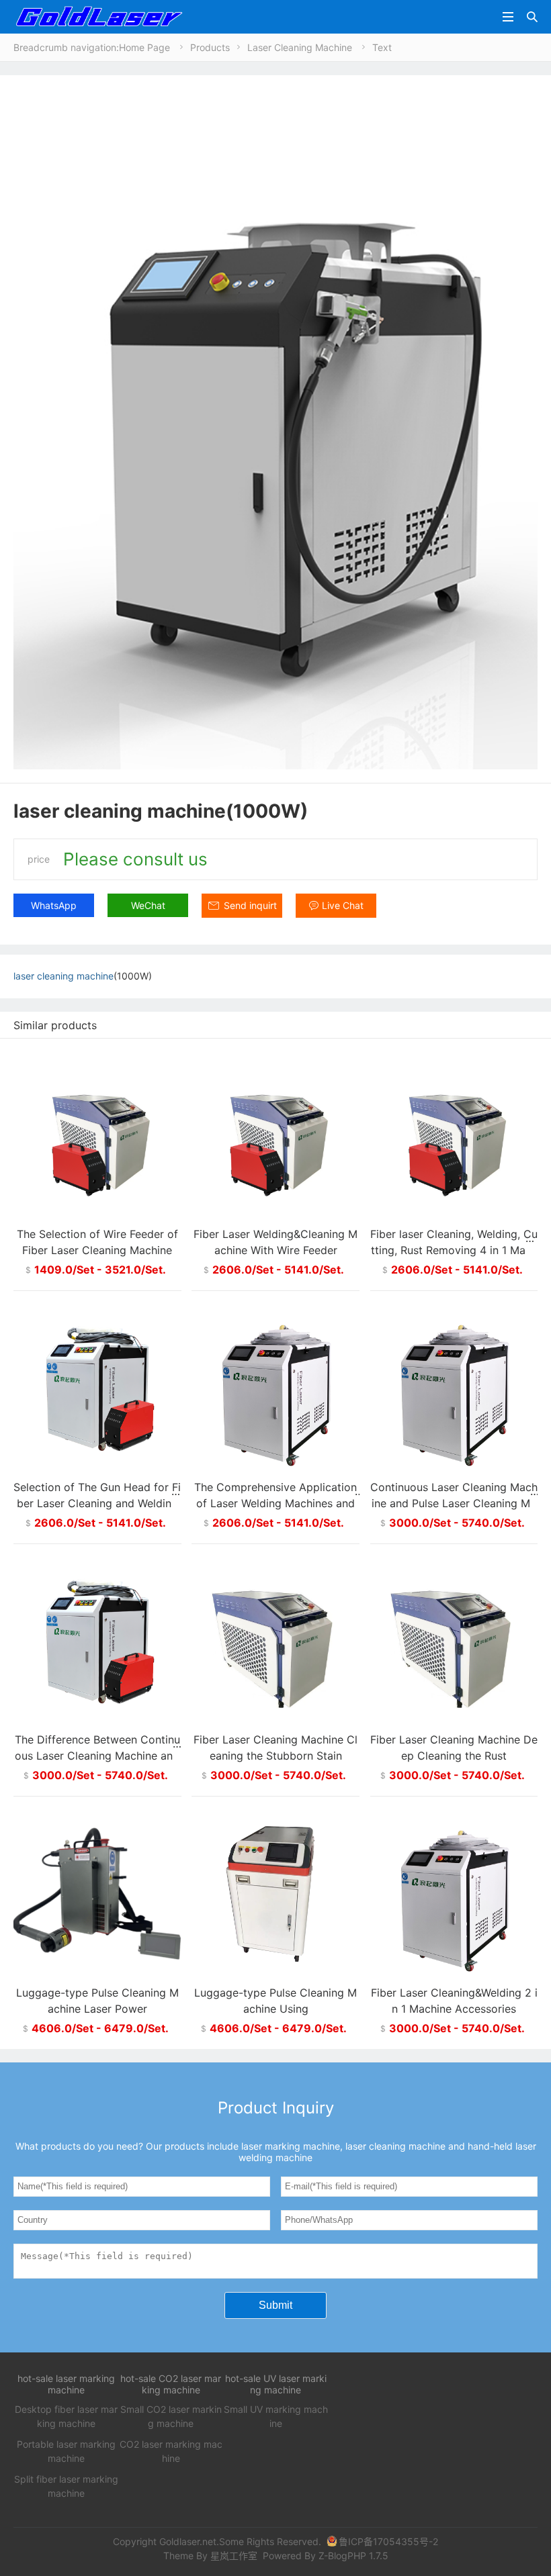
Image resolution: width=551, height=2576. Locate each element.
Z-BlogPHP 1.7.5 (353, 2556)
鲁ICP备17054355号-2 (388, 2541)
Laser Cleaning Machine (300, 47)
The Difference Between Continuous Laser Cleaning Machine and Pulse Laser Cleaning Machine (97, 1756)
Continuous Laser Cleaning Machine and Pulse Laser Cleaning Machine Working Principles (454, 1503)
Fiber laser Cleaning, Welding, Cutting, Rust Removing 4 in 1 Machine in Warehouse (454, 1250)
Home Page (144, 47)
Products (210, 47)
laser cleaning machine (63, 976)
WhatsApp (54, 905)
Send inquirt (250, 905)
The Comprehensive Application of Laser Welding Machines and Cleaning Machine (275, 1503)
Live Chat (343, 905)
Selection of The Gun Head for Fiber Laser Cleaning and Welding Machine (97, 1503)
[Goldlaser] (98, 16)
